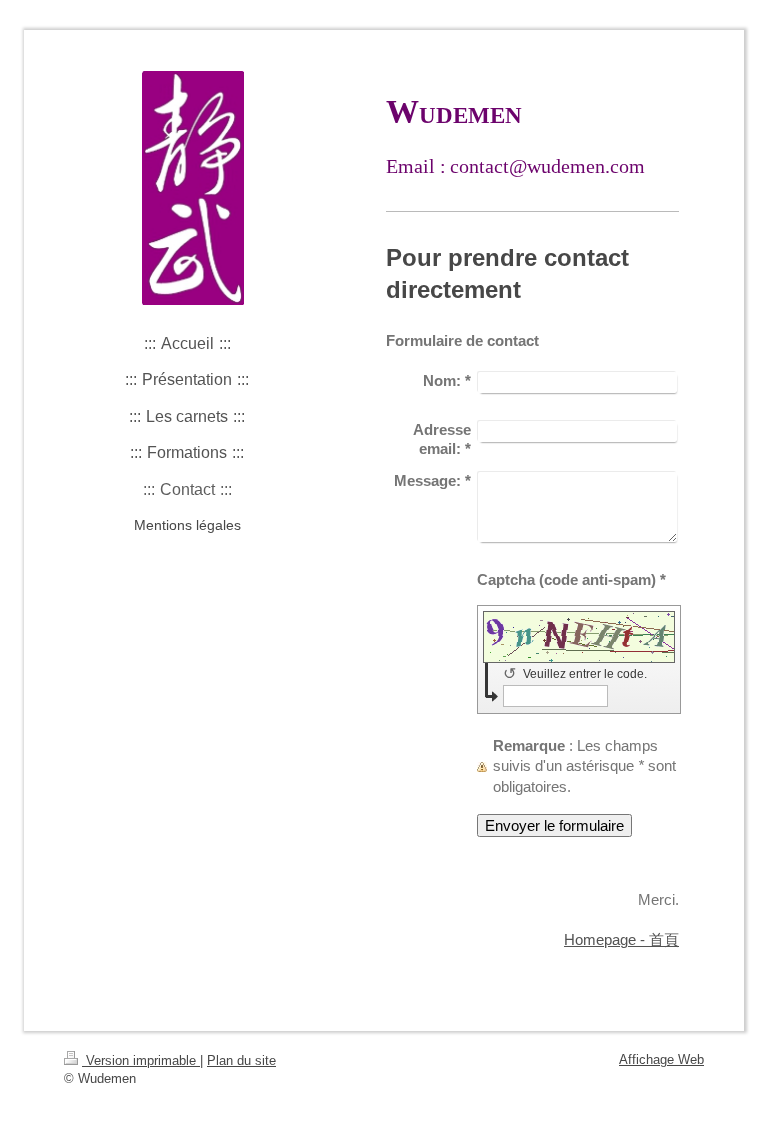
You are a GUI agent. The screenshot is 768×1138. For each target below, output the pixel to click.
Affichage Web (661, 1059)
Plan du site (241, 1060)
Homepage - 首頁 (621, 939)
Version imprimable (141, 1060)
